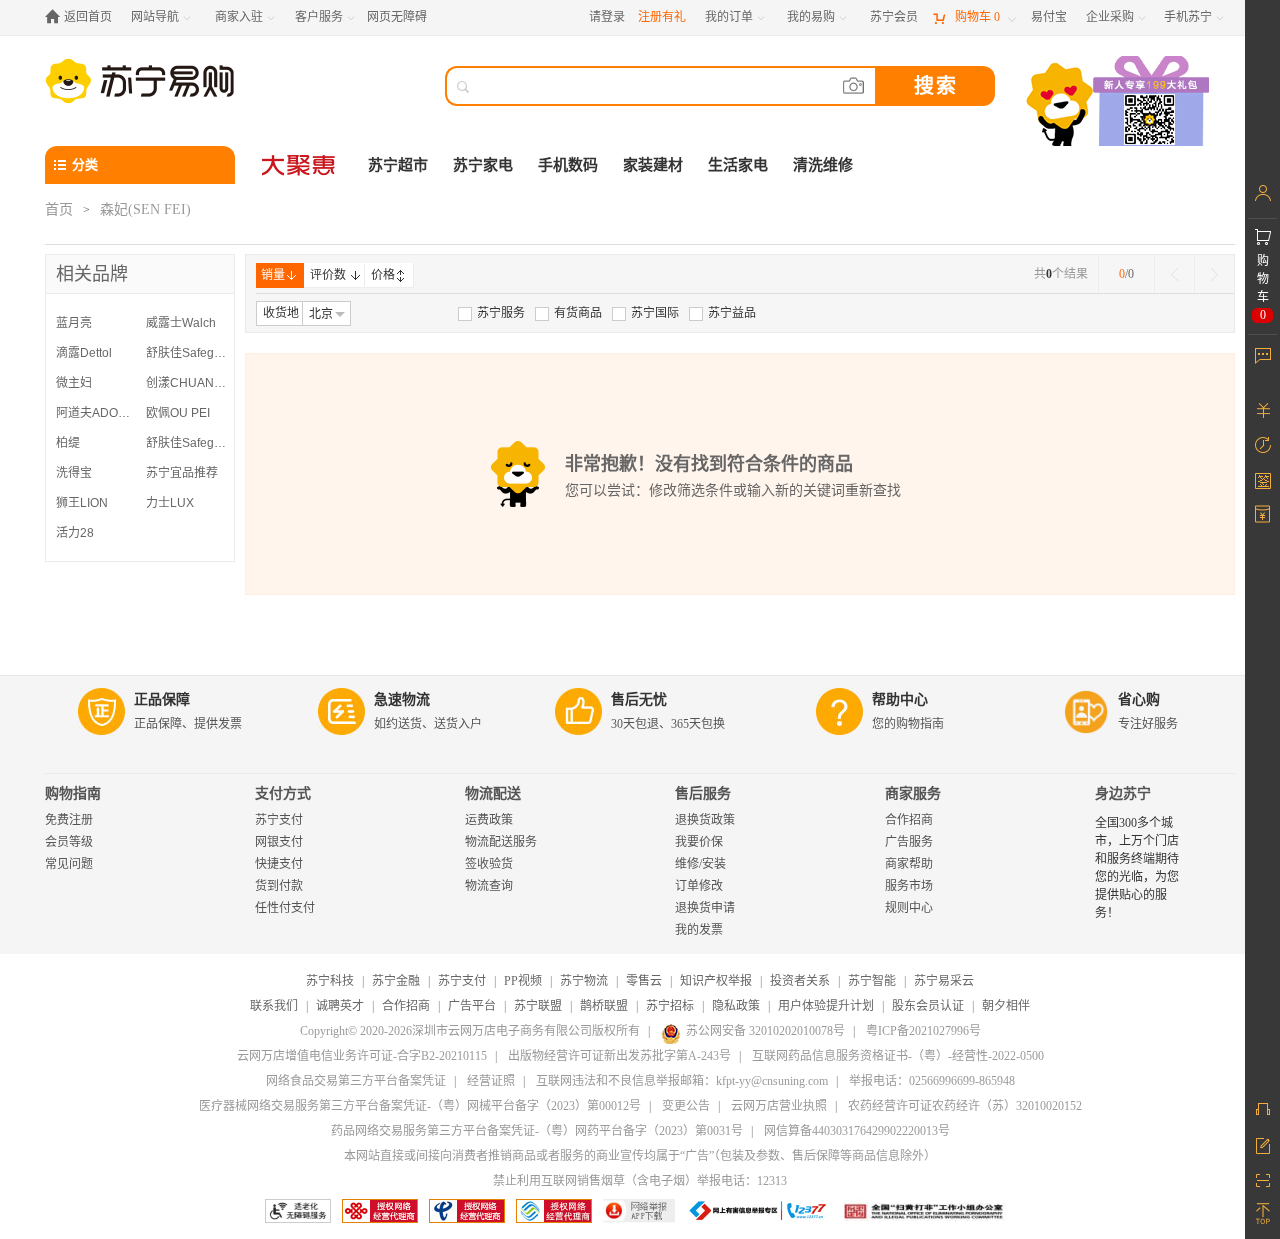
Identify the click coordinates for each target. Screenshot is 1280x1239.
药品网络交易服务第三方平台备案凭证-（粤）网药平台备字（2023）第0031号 (537, 1131)
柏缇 (68, 443)
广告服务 (909, 842)
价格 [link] (383, 275)
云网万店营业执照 (779, 1106)
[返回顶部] (1262, 1214)
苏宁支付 (279, 820)
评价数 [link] (328, 275)
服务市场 (909, 886)
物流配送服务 (501, 842)
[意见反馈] (1262, 1144)
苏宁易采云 (944, 981)
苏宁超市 (398, 165)
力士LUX (170, 503)
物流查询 (489, 886)
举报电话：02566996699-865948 (932, 1081)
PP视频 (523, 981)
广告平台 (472, 1006)
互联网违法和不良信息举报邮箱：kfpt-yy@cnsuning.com (682, 1081)
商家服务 (913, 793)
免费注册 (69, 820)
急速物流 (402, 699)
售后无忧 (639, 699)
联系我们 (274, 1006)
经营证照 (491, 1081)
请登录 (607, 17)
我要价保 (699, 842)
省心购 (1139, 699)
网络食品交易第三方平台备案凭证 (356, 1081)
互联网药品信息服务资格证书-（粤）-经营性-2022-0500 (898, 1056)
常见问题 (69, 864)
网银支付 (279, 842)
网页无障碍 (397, 17)
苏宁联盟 (538, 1006)
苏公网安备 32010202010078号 (765, 1031)
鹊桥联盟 (604, 1006)
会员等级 (69, 842)
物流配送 (493, 793)
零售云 (644, 981)
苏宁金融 (396, 981)
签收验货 (489, 864)
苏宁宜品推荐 (182, 473)
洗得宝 (74, 473)
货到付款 (279, 886)
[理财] (1262, 410)
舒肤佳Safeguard (186, 353)
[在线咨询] (1262, 1109)
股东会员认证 (928, 1006)
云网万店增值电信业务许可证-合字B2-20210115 (362, 1056)
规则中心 (909, 908)
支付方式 (283, 793)
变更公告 (686, 1106)
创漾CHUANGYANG (186, 383)
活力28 (75, 533)
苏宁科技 (330, 981)
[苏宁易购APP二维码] (1262, 1179)
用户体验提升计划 (826, 1006)
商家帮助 (909, 864)
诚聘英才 (340, 1006)
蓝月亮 (74, 323)
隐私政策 (736, 1006)
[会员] (1262, 193)
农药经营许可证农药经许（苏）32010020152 (965, 1106)
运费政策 (489, 820)
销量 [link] (273, 275)
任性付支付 (285, 908)
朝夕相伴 (1006, 1006)
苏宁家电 (483, 165)
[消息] (1262, 355)
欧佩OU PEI (178, 413)
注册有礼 (662, 17)
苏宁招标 (670, 1006)
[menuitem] (491, 313)
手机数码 (568, 165)
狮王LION (82, 503)
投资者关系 (800, 981)
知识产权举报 (716, 981)
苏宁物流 (584, 981)
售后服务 (703, 793)
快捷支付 (279, 864)
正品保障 (162, 699)
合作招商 (909, 820)
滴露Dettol (84, 353)
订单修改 (699, 886)
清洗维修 (823, 165)
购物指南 (73, 793)
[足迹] (1262, 445)
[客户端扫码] (1120, 103)
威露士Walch (181, 323)
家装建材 (653, 165)
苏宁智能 (872, 981)
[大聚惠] (300, 165)
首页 (59, 209)
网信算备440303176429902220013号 (857, 1131)
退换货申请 (705, 908)
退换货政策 (705, 820)
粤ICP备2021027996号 (923, 1031)
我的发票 (699, 930)
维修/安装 (700, 864)
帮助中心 (900, 699)
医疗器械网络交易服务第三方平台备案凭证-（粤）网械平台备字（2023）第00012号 (420, 1106)
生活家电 (738, 165)
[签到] (1262, 480)
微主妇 (74, 383)
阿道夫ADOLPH (96, 413)
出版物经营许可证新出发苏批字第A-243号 (619, 1056)
